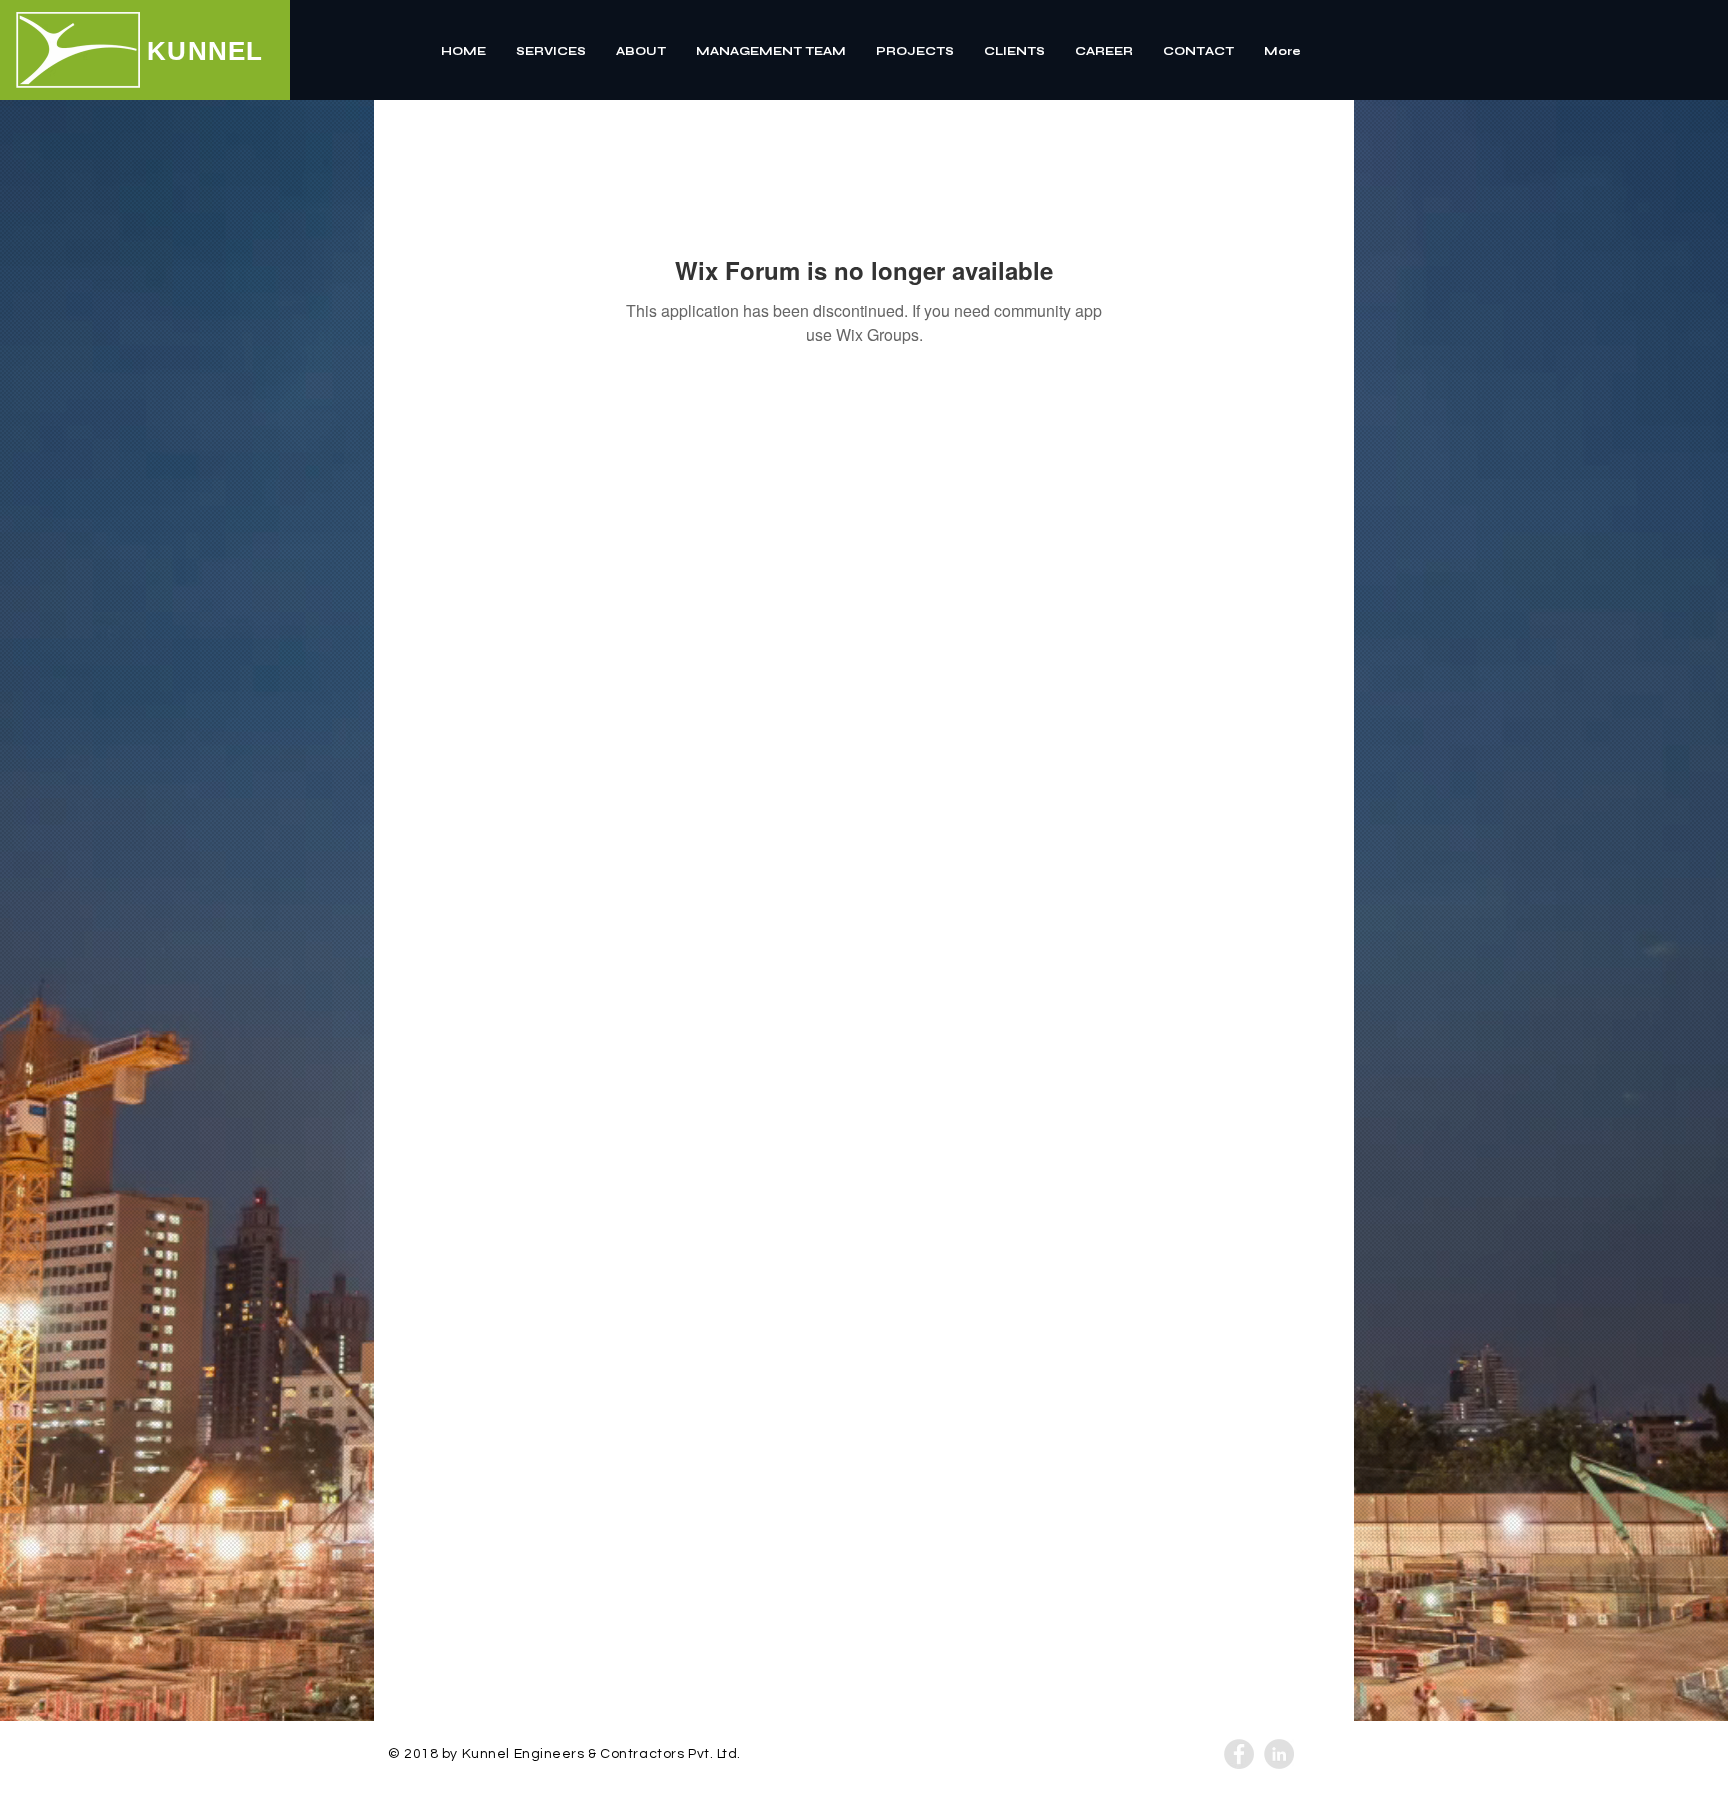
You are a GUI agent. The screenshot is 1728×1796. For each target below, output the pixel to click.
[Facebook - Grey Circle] (1239, 1754)
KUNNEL (205, 51)
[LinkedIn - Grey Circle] (1279, 1754)
